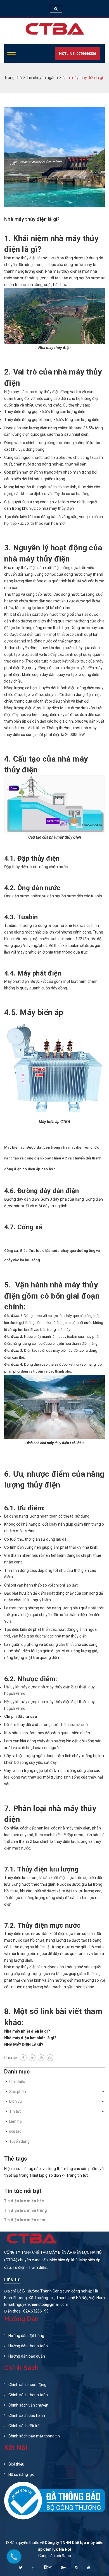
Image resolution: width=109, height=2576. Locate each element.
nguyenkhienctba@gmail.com (42, 2304)
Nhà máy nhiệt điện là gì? (27, 2031)
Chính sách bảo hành (27, 2415)
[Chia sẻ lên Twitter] (32, 2058)
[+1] (50, 2058)
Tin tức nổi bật (23, 2191)
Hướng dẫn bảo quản (27, 2356)
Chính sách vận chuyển (28, 2405)
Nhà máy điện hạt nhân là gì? (30, 2038)
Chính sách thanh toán (28, 2395)
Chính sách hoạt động (27, 2385)
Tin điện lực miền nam (25, 2220)
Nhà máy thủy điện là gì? (32, 219)
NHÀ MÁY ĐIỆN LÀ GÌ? (24, 2045)
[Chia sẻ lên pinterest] (41, 2058)
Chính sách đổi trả (24, 2426)
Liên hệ (15, 2121)
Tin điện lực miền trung (26, 2210)
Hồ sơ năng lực (21, 2474)
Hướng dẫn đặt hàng (26, 2336)
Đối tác (15, 2131)
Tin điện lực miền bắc (24, 2201)
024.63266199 (36, 2311)
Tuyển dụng (19, 2141)
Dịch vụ (16, 2101)
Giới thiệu (17, 2082)
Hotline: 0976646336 (77, 54)
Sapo (66, 2556)
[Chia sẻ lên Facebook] (23, 2058)
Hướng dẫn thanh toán (28, 2346)
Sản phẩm (18, 2092)
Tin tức (15, 2111)
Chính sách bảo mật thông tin (34, 2436)
